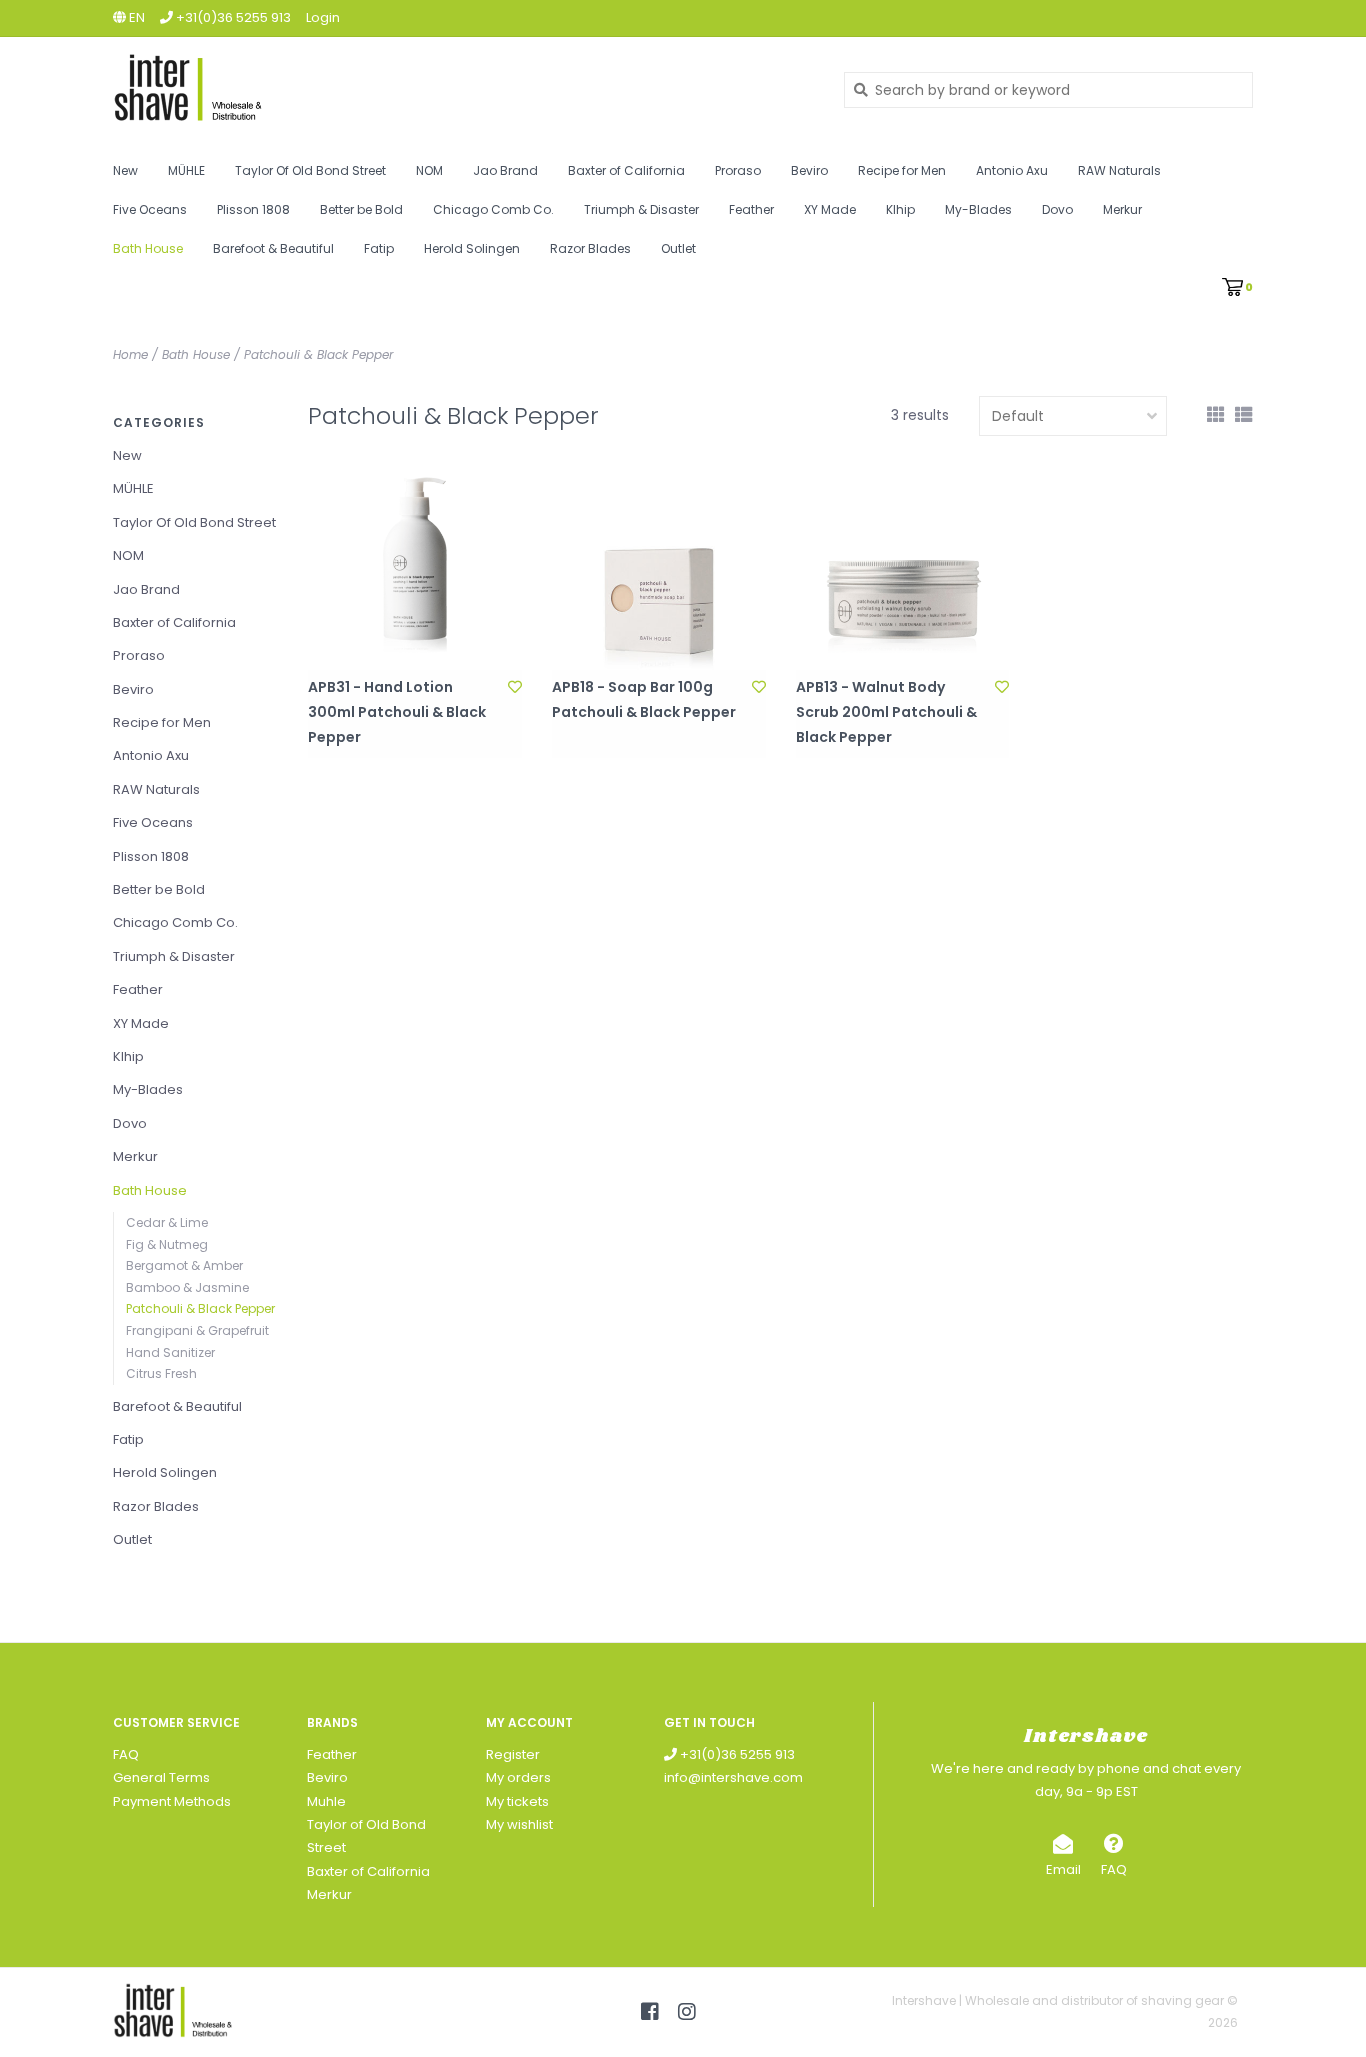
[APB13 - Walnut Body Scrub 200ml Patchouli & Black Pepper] (903, 563)
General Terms (161, 1777)
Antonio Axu (1012, 170)
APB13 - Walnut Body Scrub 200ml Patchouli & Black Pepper (886, 712)
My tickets (517, 1801)
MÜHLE (186, 170)
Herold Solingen (472, 248)
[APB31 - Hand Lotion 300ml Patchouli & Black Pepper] (415, 563)
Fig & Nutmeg (167, 1244)
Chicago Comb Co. (493, 209)
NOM (429, 170)
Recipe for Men (902, 170)
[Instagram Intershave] (687, 2012)
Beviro (809, 170)
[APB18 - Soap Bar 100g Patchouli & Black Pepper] (659, 563)
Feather (751, 209)
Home (130, 354)
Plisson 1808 (253, 209)
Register (513, 1754)
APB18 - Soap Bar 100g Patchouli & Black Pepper (644, 699)
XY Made (830, 209)
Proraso (738, 170)
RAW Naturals (1119, 170)
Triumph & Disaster (641, 209)
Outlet (678, 248)
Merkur (1122, 209)
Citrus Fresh (161, 1373)
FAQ (126, 1754)
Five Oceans (150, 209)
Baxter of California (626, 170)
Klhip (900, 209)
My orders (518, 1777)
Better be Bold (361, 209)
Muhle (326, 1801)
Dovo (1057, 209)
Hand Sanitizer (170, 1352)
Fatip (379, 248)
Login (323, 17)
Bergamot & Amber (184, 1265)
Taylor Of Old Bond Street (310, 170)
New (125, 170)
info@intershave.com (733, 1777)
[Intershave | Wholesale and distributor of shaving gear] (463, 89)
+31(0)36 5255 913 (736, 1754)
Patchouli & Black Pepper (318, 354)
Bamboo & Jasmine (187, 1287)
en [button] (135, 17)
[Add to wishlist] (515, 687)
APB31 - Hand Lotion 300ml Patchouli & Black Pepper (397, 712)
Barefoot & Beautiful (273, 248)
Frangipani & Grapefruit (197, 1330)
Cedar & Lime (167, 1222)
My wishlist (519, 1824)
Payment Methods (172, 1801)
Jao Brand (505, 170)
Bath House (148, 248)
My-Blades (978, 209)
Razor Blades (590, 248)
